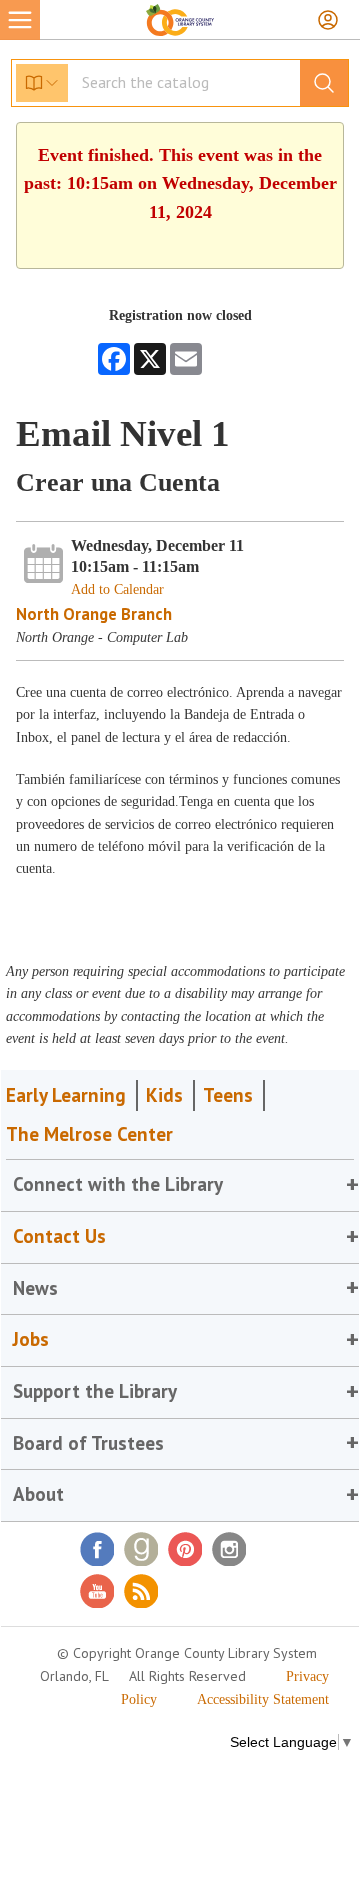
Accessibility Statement (263, 1699)
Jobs (31, 1339)
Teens (228, 1095)
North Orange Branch (94, 614)
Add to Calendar (117, 589)
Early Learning (66, 1095)
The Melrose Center (89, 1134)
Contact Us (59, 1236)
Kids (164, 1095)
